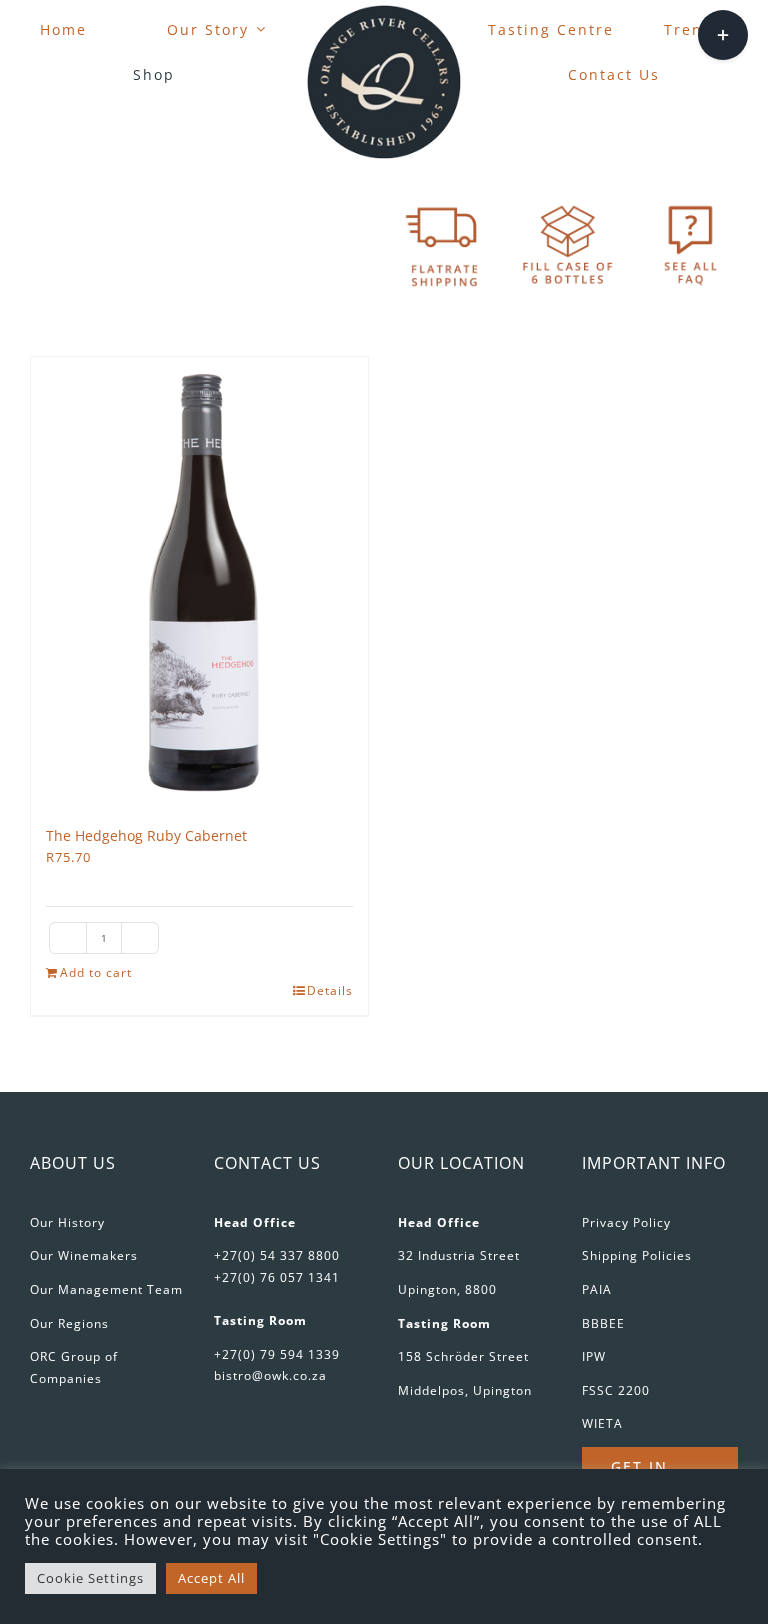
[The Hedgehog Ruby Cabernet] (199, 582)
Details (330, 990)
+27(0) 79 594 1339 (277, 1354)
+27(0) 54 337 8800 (277, 1255)
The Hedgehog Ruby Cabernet (146, 835)
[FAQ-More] (691, 205)
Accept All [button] (211, 1578)
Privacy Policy (626, 1222)
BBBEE (603, 1323)
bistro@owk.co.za (270, 1375)
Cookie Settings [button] (90, 1578)
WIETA (602, 1423)
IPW (594, 1356)
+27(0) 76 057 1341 (277, 1277)
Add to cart (96, 972)
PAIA (597, 1289)
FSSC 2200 (616, 1390)
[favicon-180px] (384, 11)
